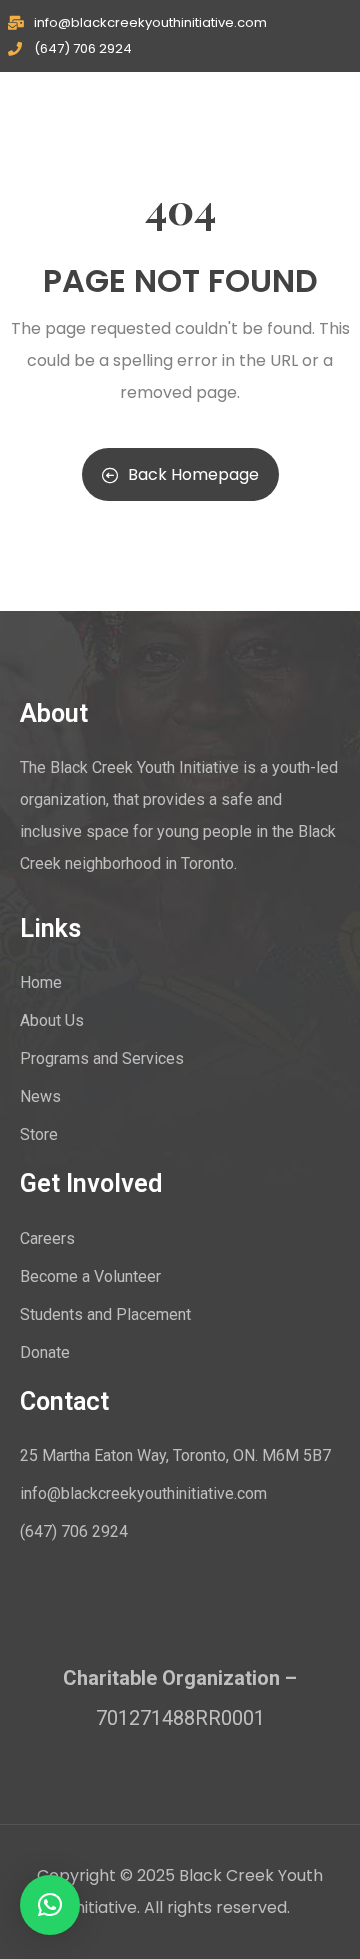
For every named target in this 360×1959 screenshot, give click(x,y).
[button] (50, 1905)
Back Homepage (193, 474)
